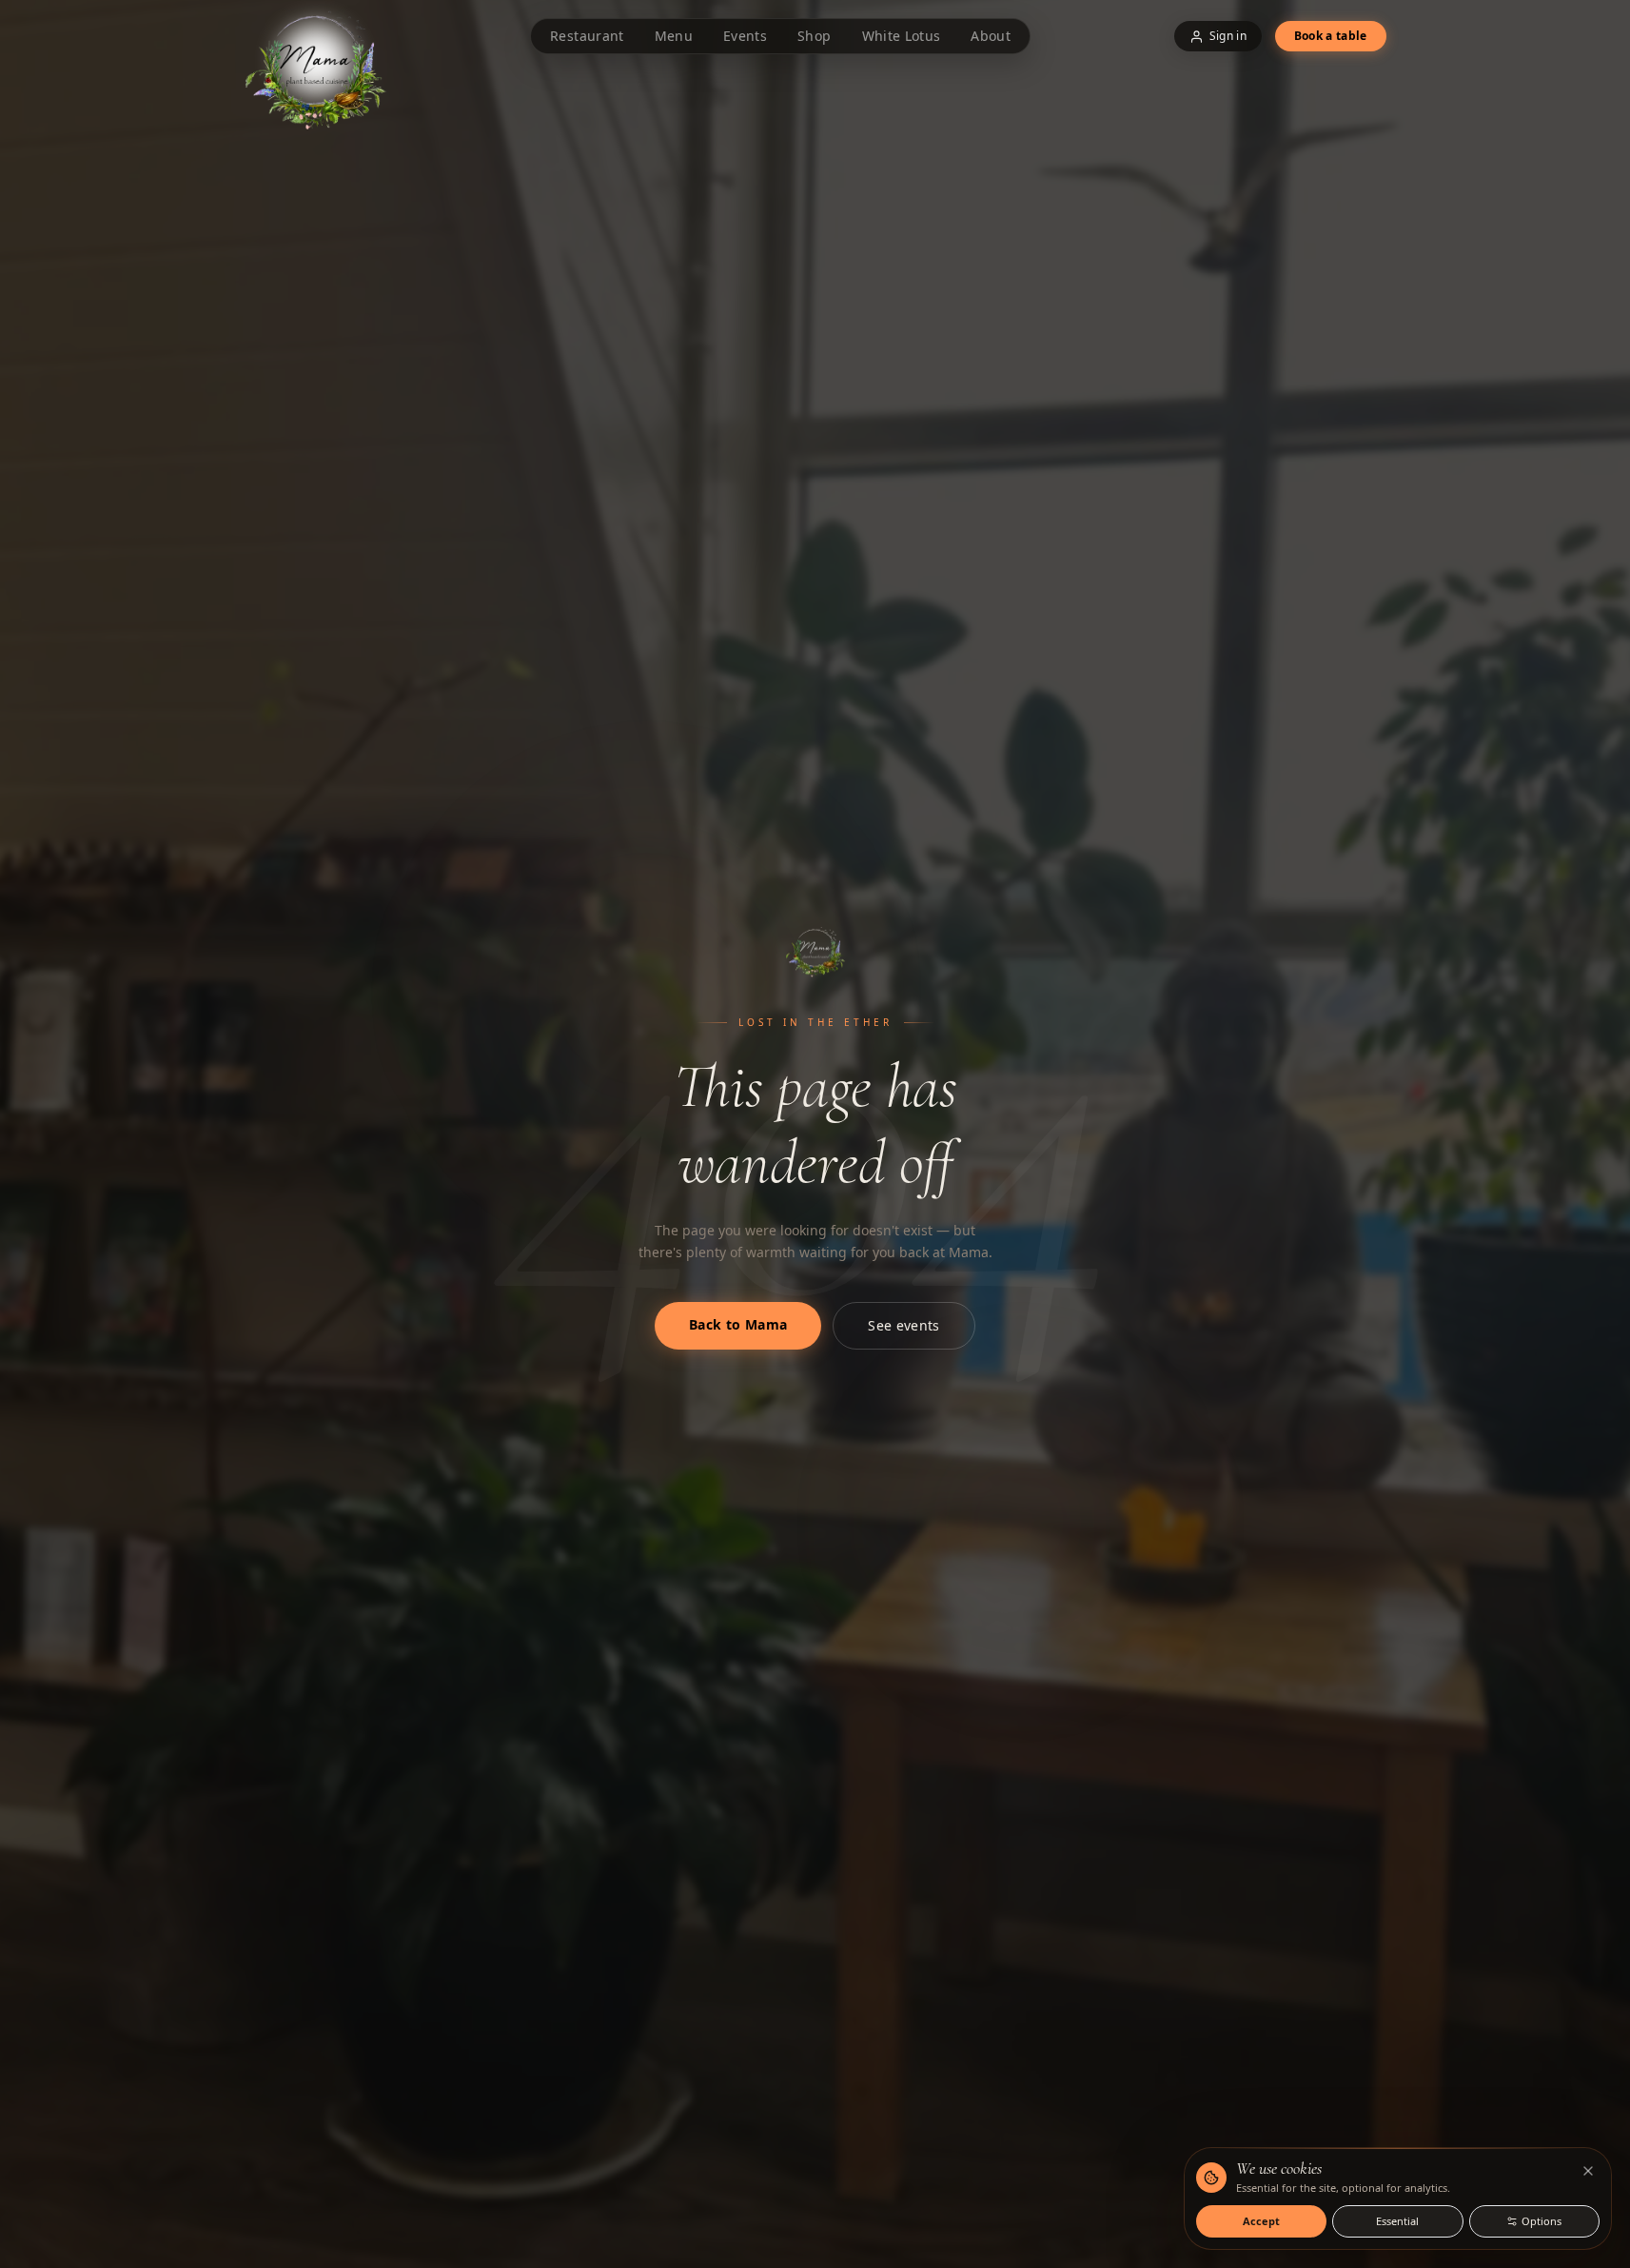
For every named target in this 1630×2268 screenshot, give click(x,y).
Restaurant (587, 36)
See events (904, 1325)
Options (1542, 2221)
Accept (1261, 2221)
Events (745, 36)
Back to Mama (738, 1324)
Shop (814, 36)
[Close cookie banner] (1588, 2171)
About (991, 36)
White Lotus (902, 36)
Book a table (1331, 36)
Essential (1397, 2221)
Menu (674, 36)
